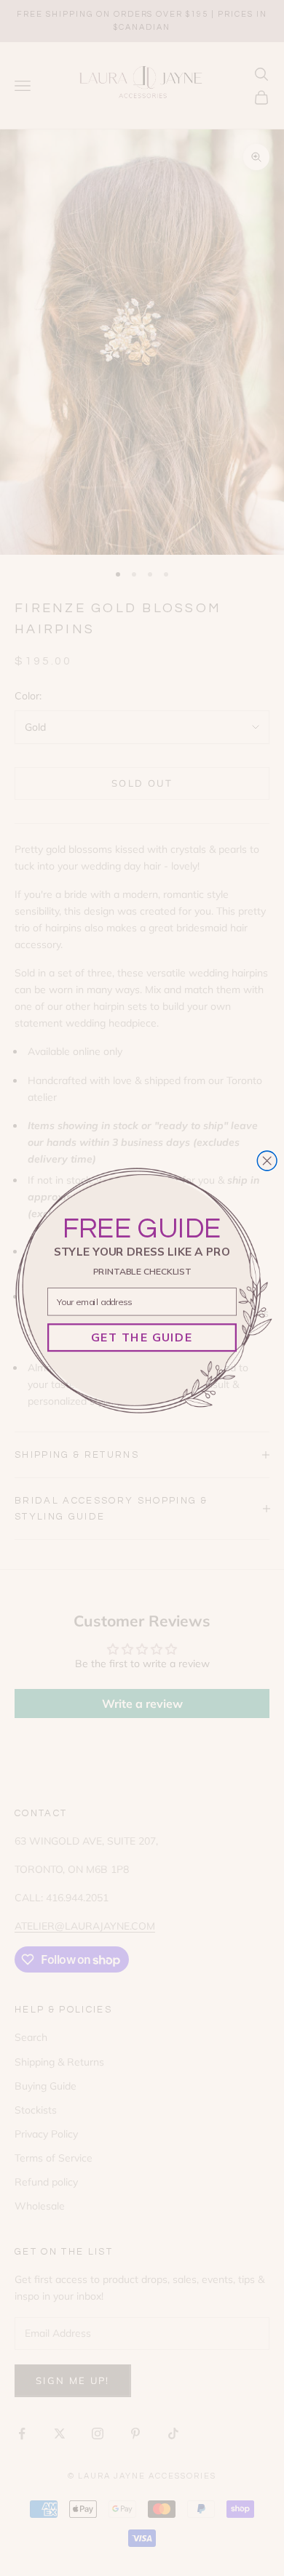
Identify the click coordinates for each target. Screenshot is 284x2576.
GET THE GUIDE (142, 1337)
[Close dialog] (267, 1161)
